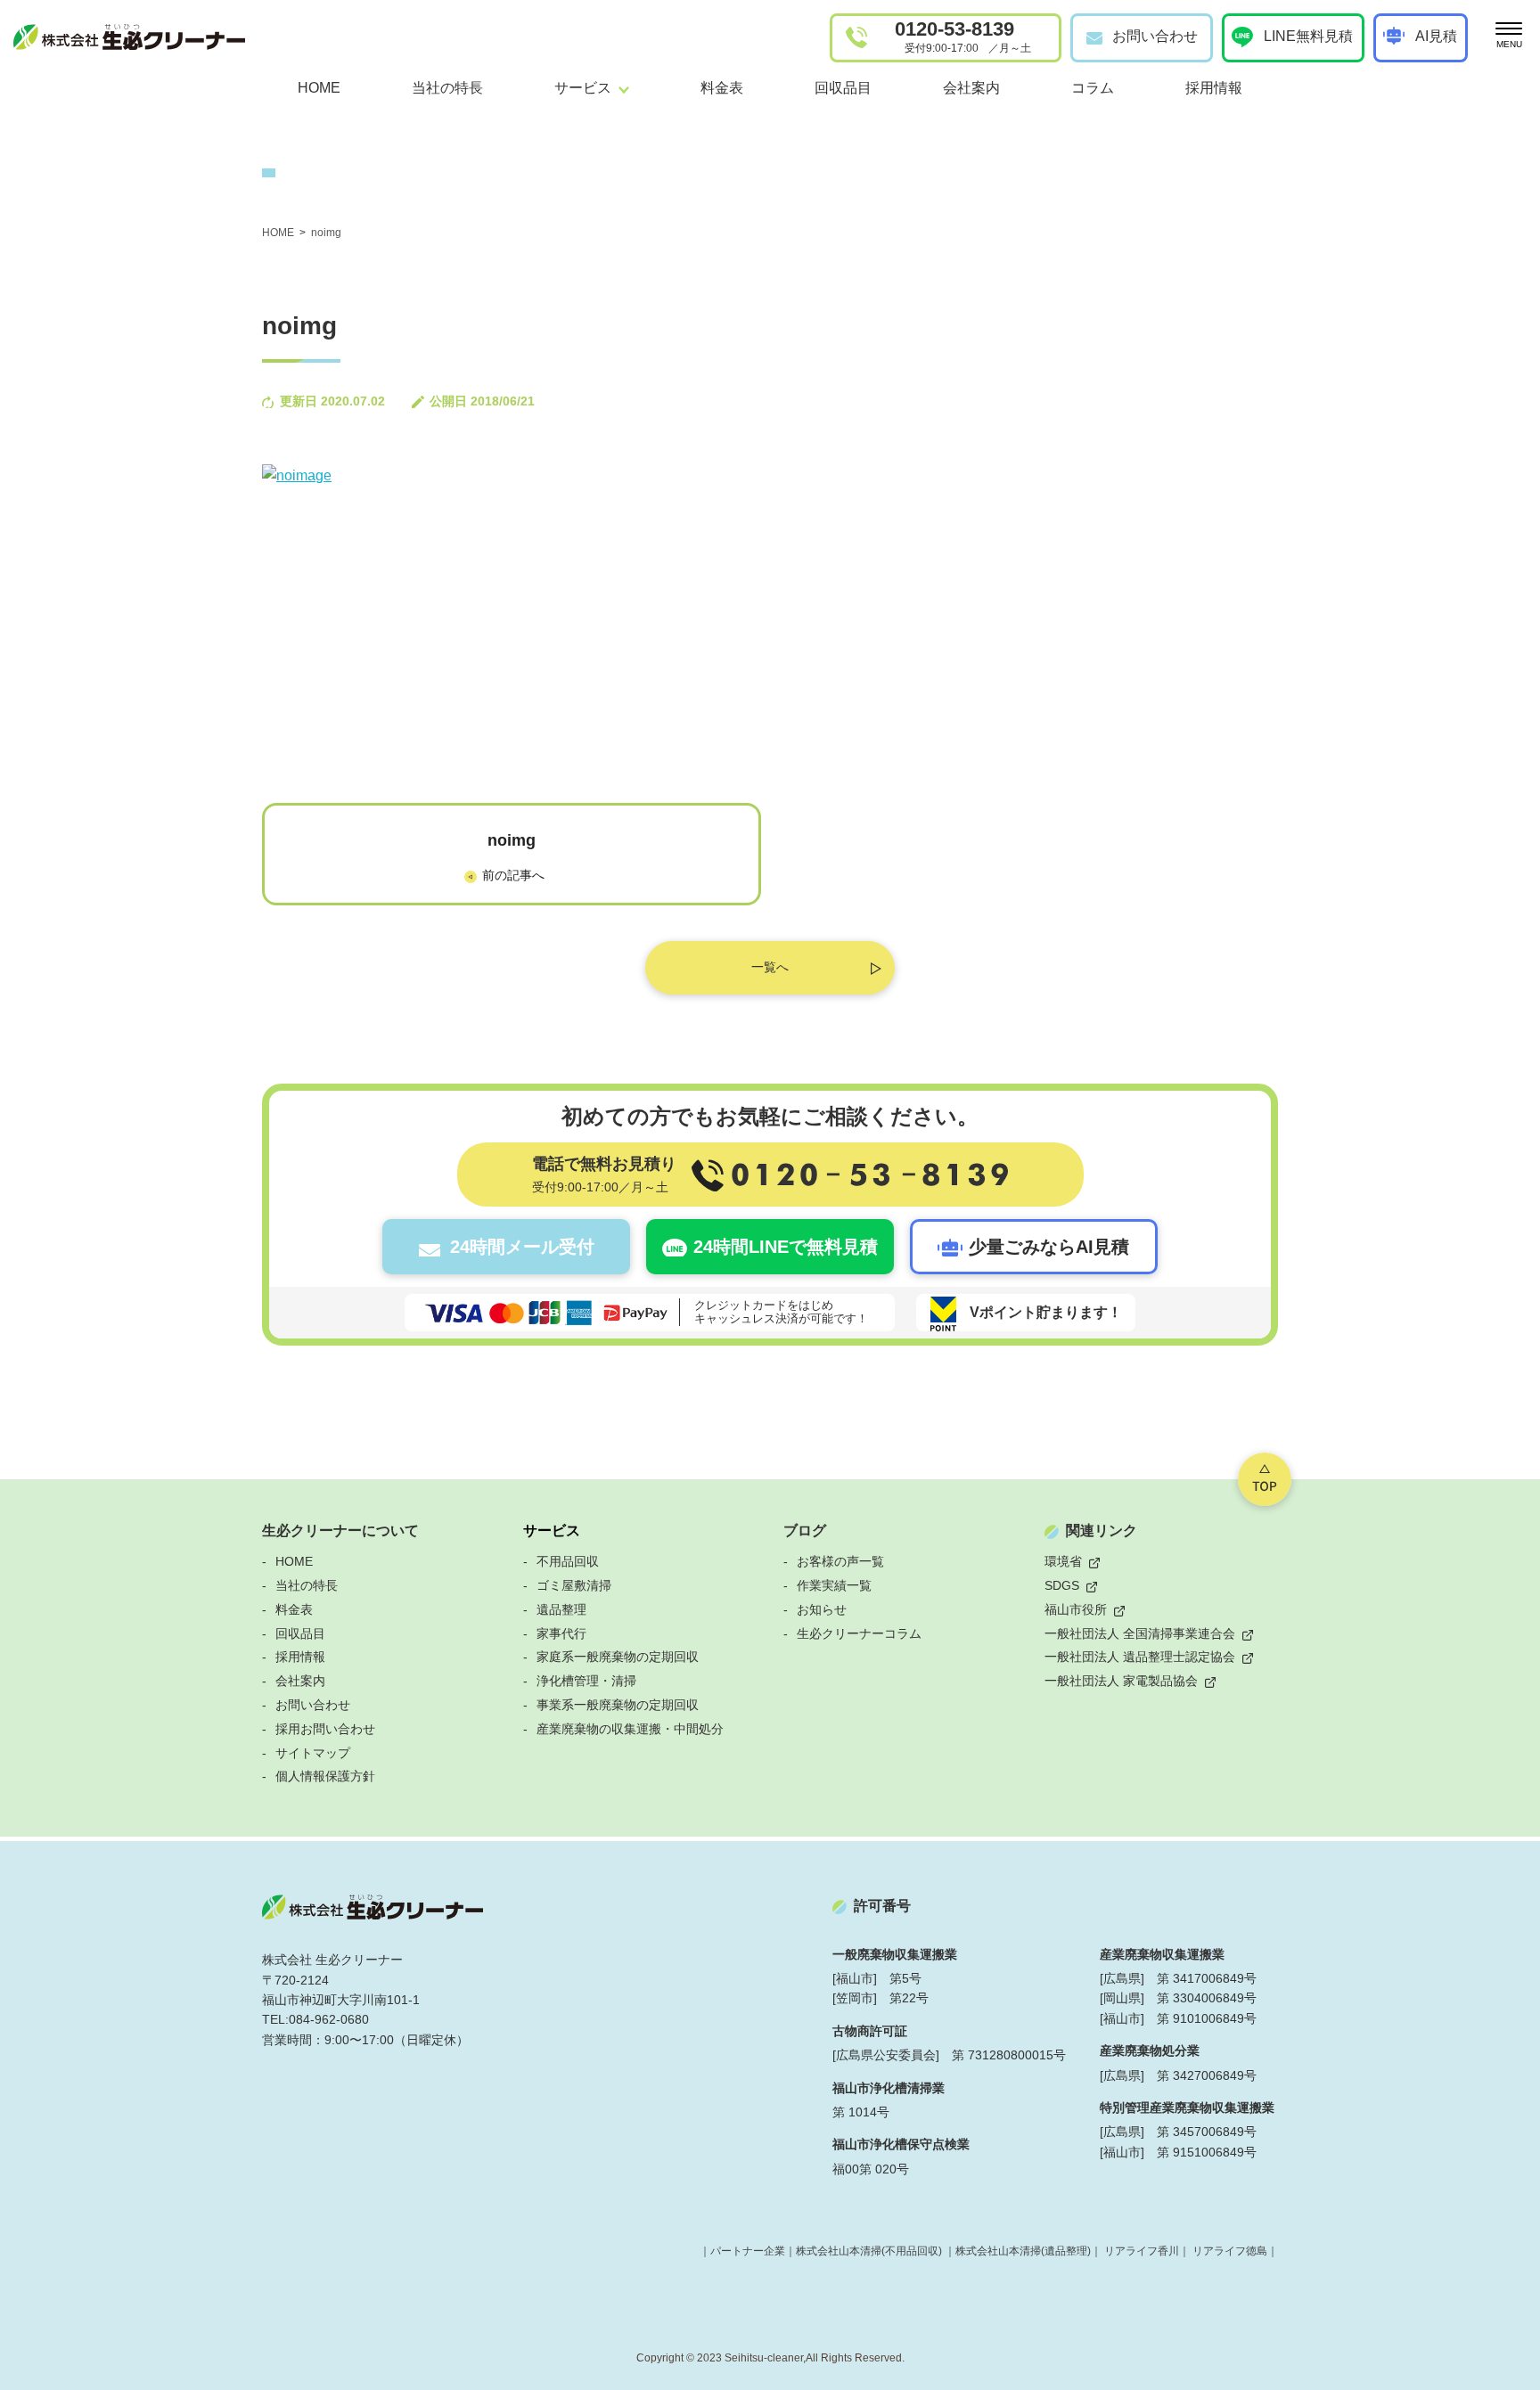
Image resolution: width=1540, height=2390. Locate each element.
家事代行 (561, 1633)
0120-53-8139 (963, 36)
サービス (552, 1531)
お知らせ (822, 1609)
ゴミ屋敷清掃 (574, 1585)
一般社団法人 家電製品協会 (1121, 1681)
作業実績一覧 (834, 1585)
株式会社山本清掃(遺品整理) (1023, 2251)
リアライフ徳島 (1230, 2251)
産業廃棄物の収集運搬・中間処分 (630, 1729)
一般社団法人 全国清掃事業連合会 (1140, 1633)
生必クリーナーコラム (859, 1633)
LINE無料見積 (1308, 36)
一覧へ (770, 967)
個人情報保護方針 (325, 1776)
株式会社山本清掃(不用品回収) (869, 2251)
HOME (319, 88)
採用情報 (1214, 88)
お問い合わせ (1155, 36)
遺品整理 (561, 1609)
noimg (512, 840)
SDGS (1062, 1585)
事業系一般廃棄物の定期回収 (618, 1705)
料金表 (722, 88)
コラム (1093, 88)
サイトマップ (313, 1753)
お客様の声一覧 (840, 1561)
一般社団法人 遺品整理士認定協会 (1140, 1657)
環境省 (1063, 1561)
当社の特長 (447, 88)
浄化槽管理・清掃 (586, 1681)
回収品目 (843, 88)
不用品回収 (568, 1561)
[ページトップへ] (1265, 1479)
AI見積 (1436, 36)
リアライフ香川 (1142, 2251)
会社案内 (971, 88)
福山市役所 (1076, 1609)
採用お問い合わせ (325, 1729)
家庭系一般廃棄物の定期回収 (618, 1657)
